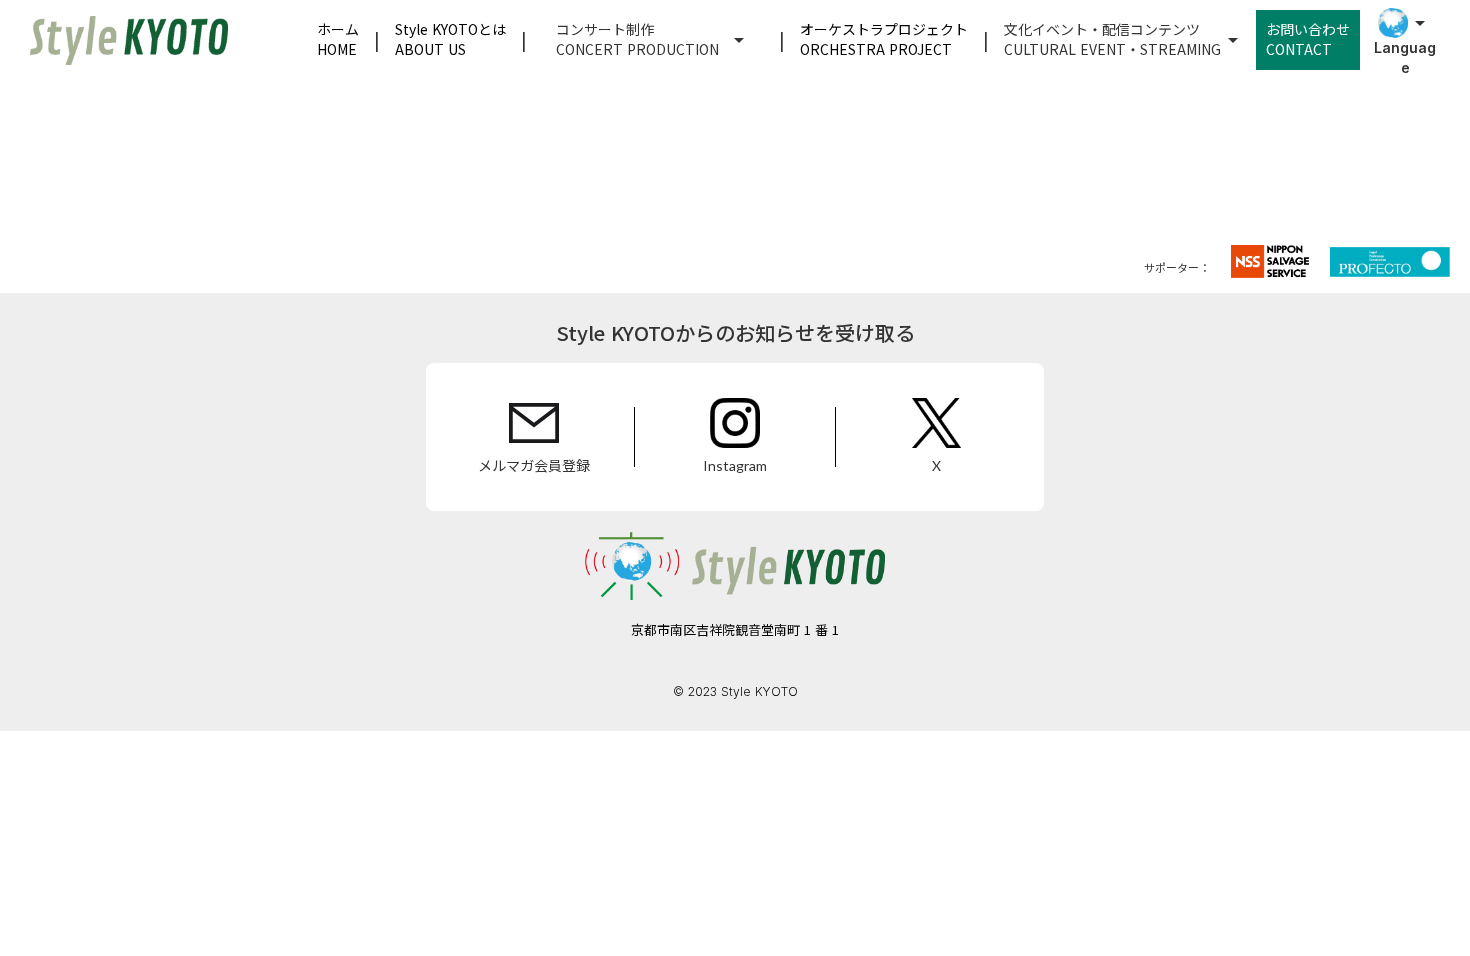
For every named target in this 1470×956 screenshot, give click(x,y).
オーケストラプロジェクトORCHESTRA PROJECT (884, 39)
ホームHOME (338, 39)
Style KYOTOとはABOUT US (450, 39)
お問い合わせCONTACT (1308, 39)
